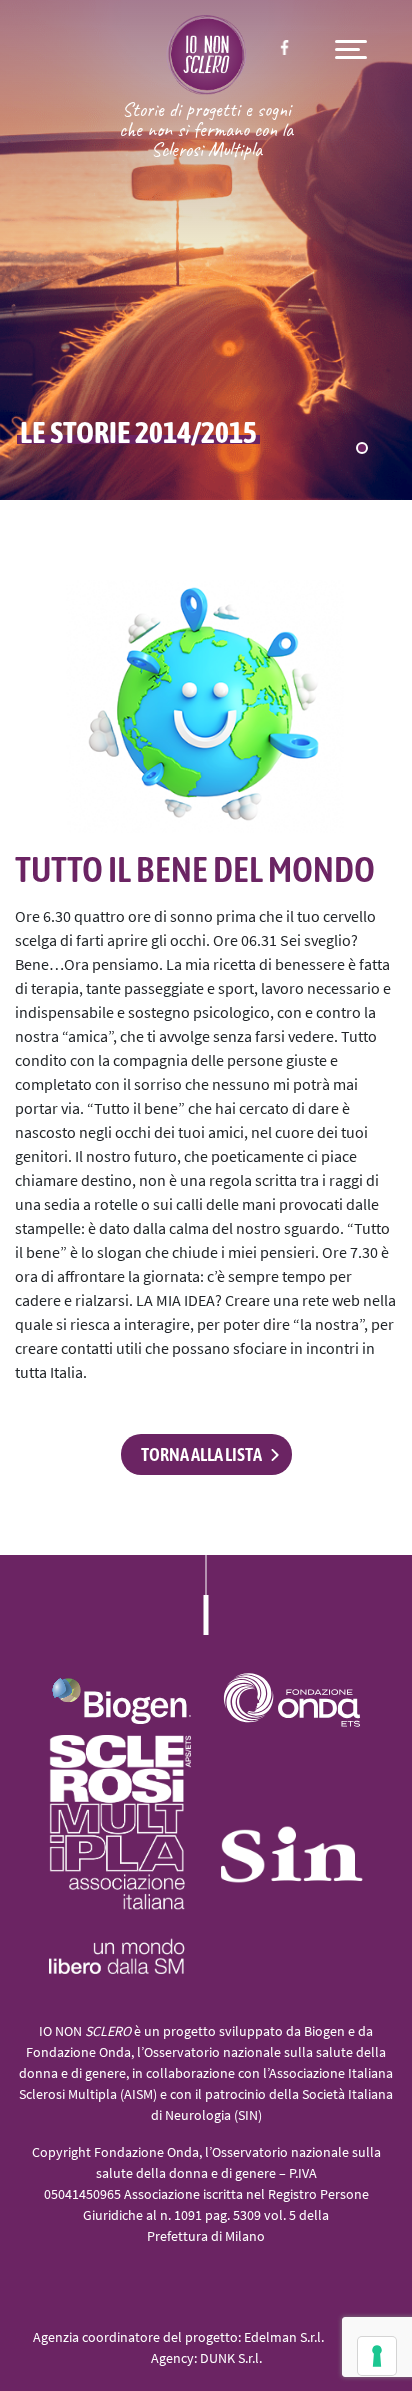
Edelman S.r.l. (284, 2338)
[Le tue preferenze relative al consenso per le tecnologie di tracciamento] (377, 2356)
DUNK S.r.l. (231, 2359)
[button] (362, 448)
